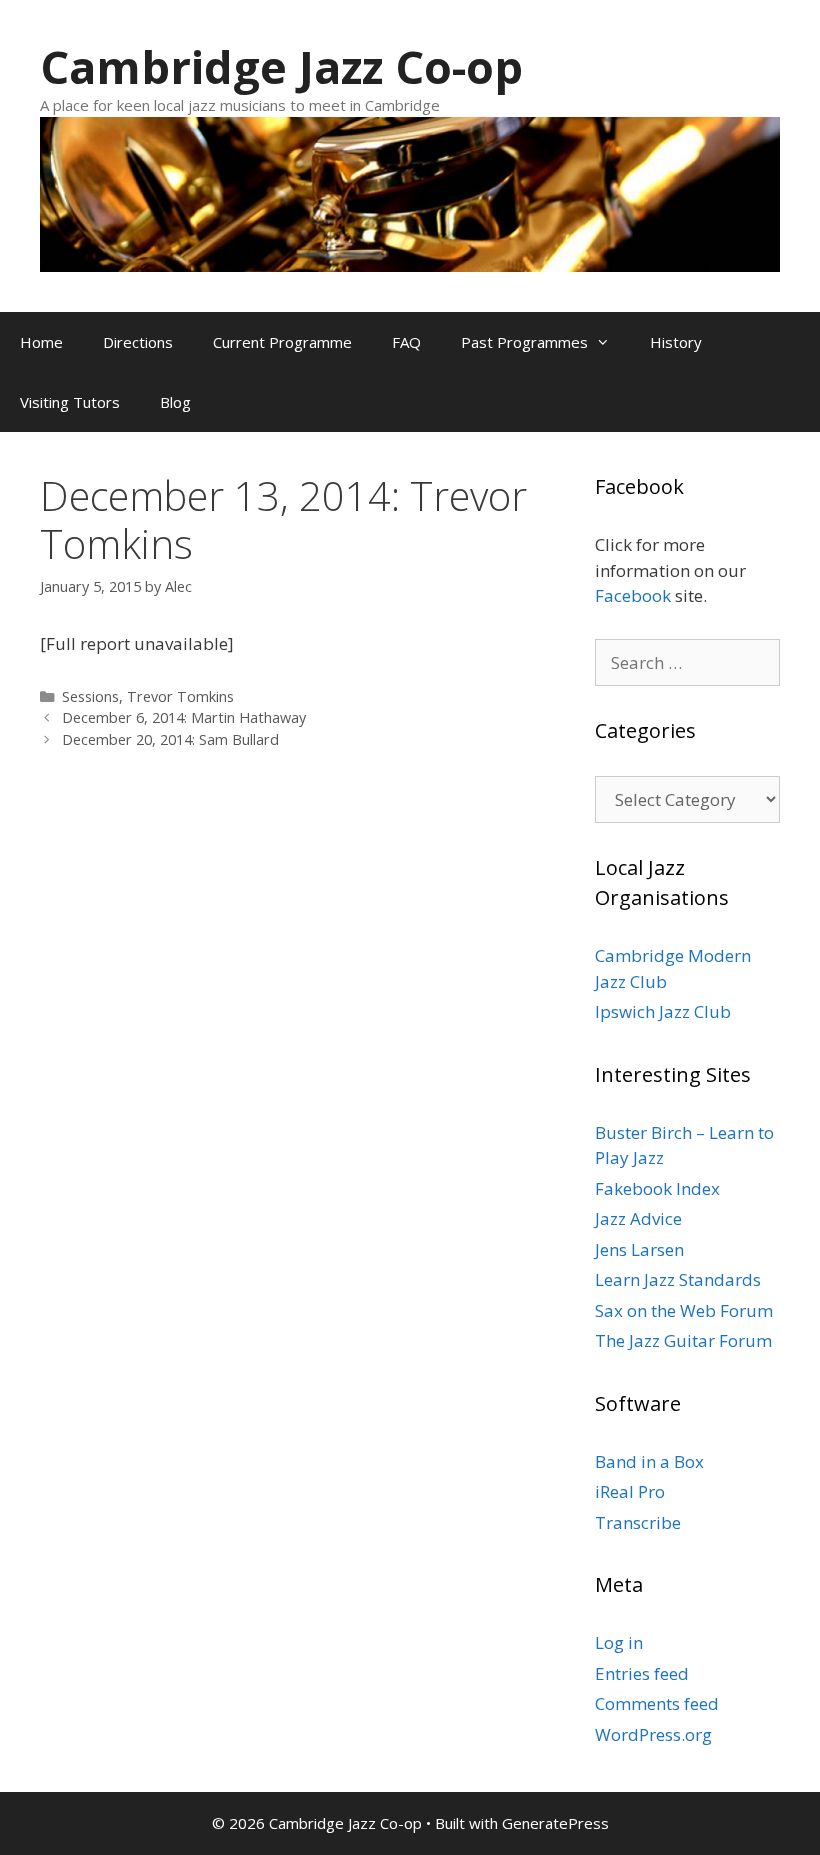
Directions (138, 342)
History (676, 342)
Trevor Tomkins (180, 696)
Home (41, 342)
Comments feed (657, 1703)
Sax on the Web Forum (684, 1310)
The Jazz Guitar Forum (683, 1340)
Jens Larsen (639, 1249)
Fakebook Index (657, 1188)
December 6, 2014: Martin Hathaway (184, 717)
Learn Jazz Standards (678, 1279)
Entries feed (642, 1673)
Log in (619, 1642)
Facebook (633, 595)
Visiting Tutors (70, 402)
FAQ (406, 342)
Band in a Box (649, 1461)
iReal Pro (630, 1491)
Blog (175, 402)
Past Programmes (524, 342)
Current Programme (282, 342)
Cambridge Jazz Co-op (281, 66)
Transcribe (638, 1522)
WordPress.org (653, 1734)
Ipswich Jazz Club (663, 1011)
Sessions (90, 696)
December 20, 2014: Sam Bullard (170, 739)
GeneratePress (555, 1823)
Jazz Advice (638, 1218)
